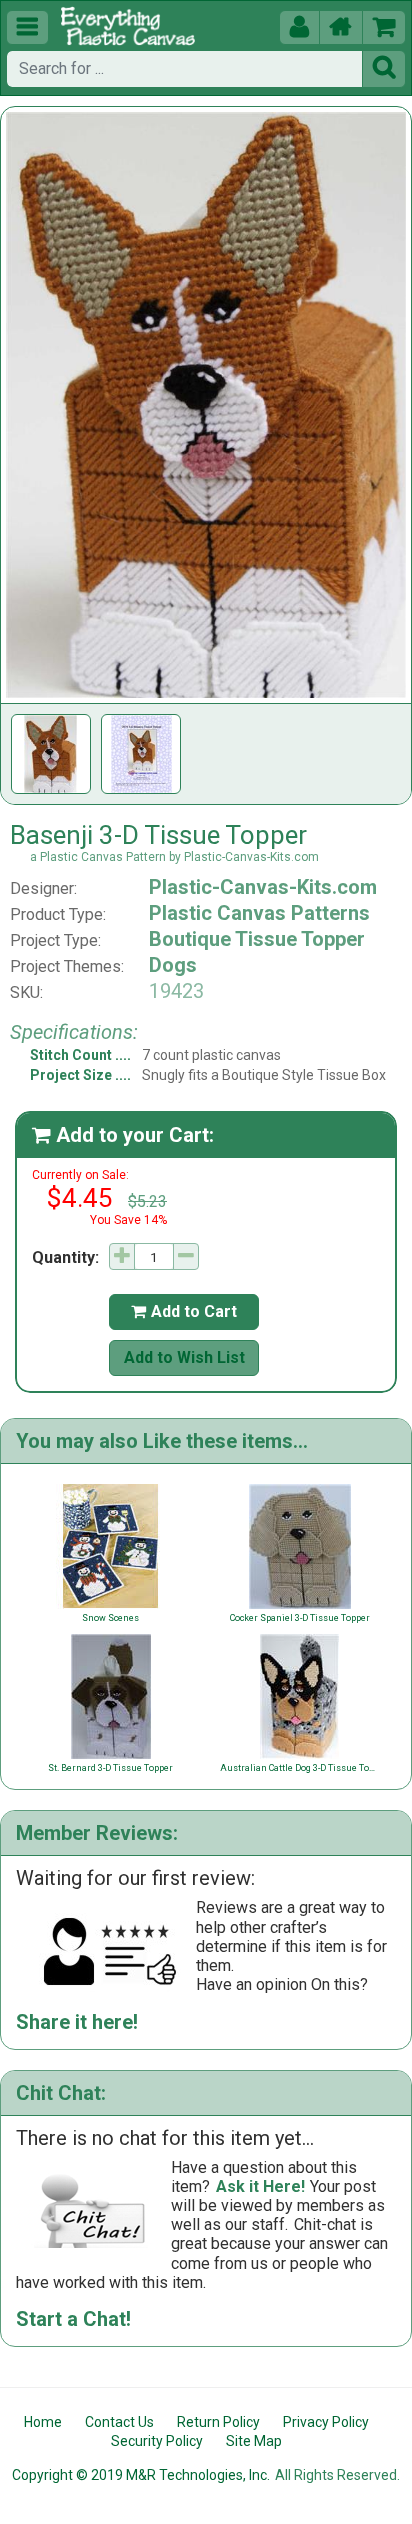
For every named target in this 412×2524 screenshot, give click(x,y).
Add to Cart (184, 1311)
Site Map (254, 2441)
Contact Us (119, 2422)
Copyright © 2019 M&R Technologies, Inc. (141, 2475)
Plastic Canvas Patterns (259, 913)
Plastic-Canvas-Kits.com (263, 887)
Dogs (173, 965)
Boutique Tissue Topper (257, 939)
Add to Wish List (184, 1357)
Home (43, 2422)
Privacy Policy (326, 2422)
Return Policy (218, 2422)
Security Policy (157, 2441)
